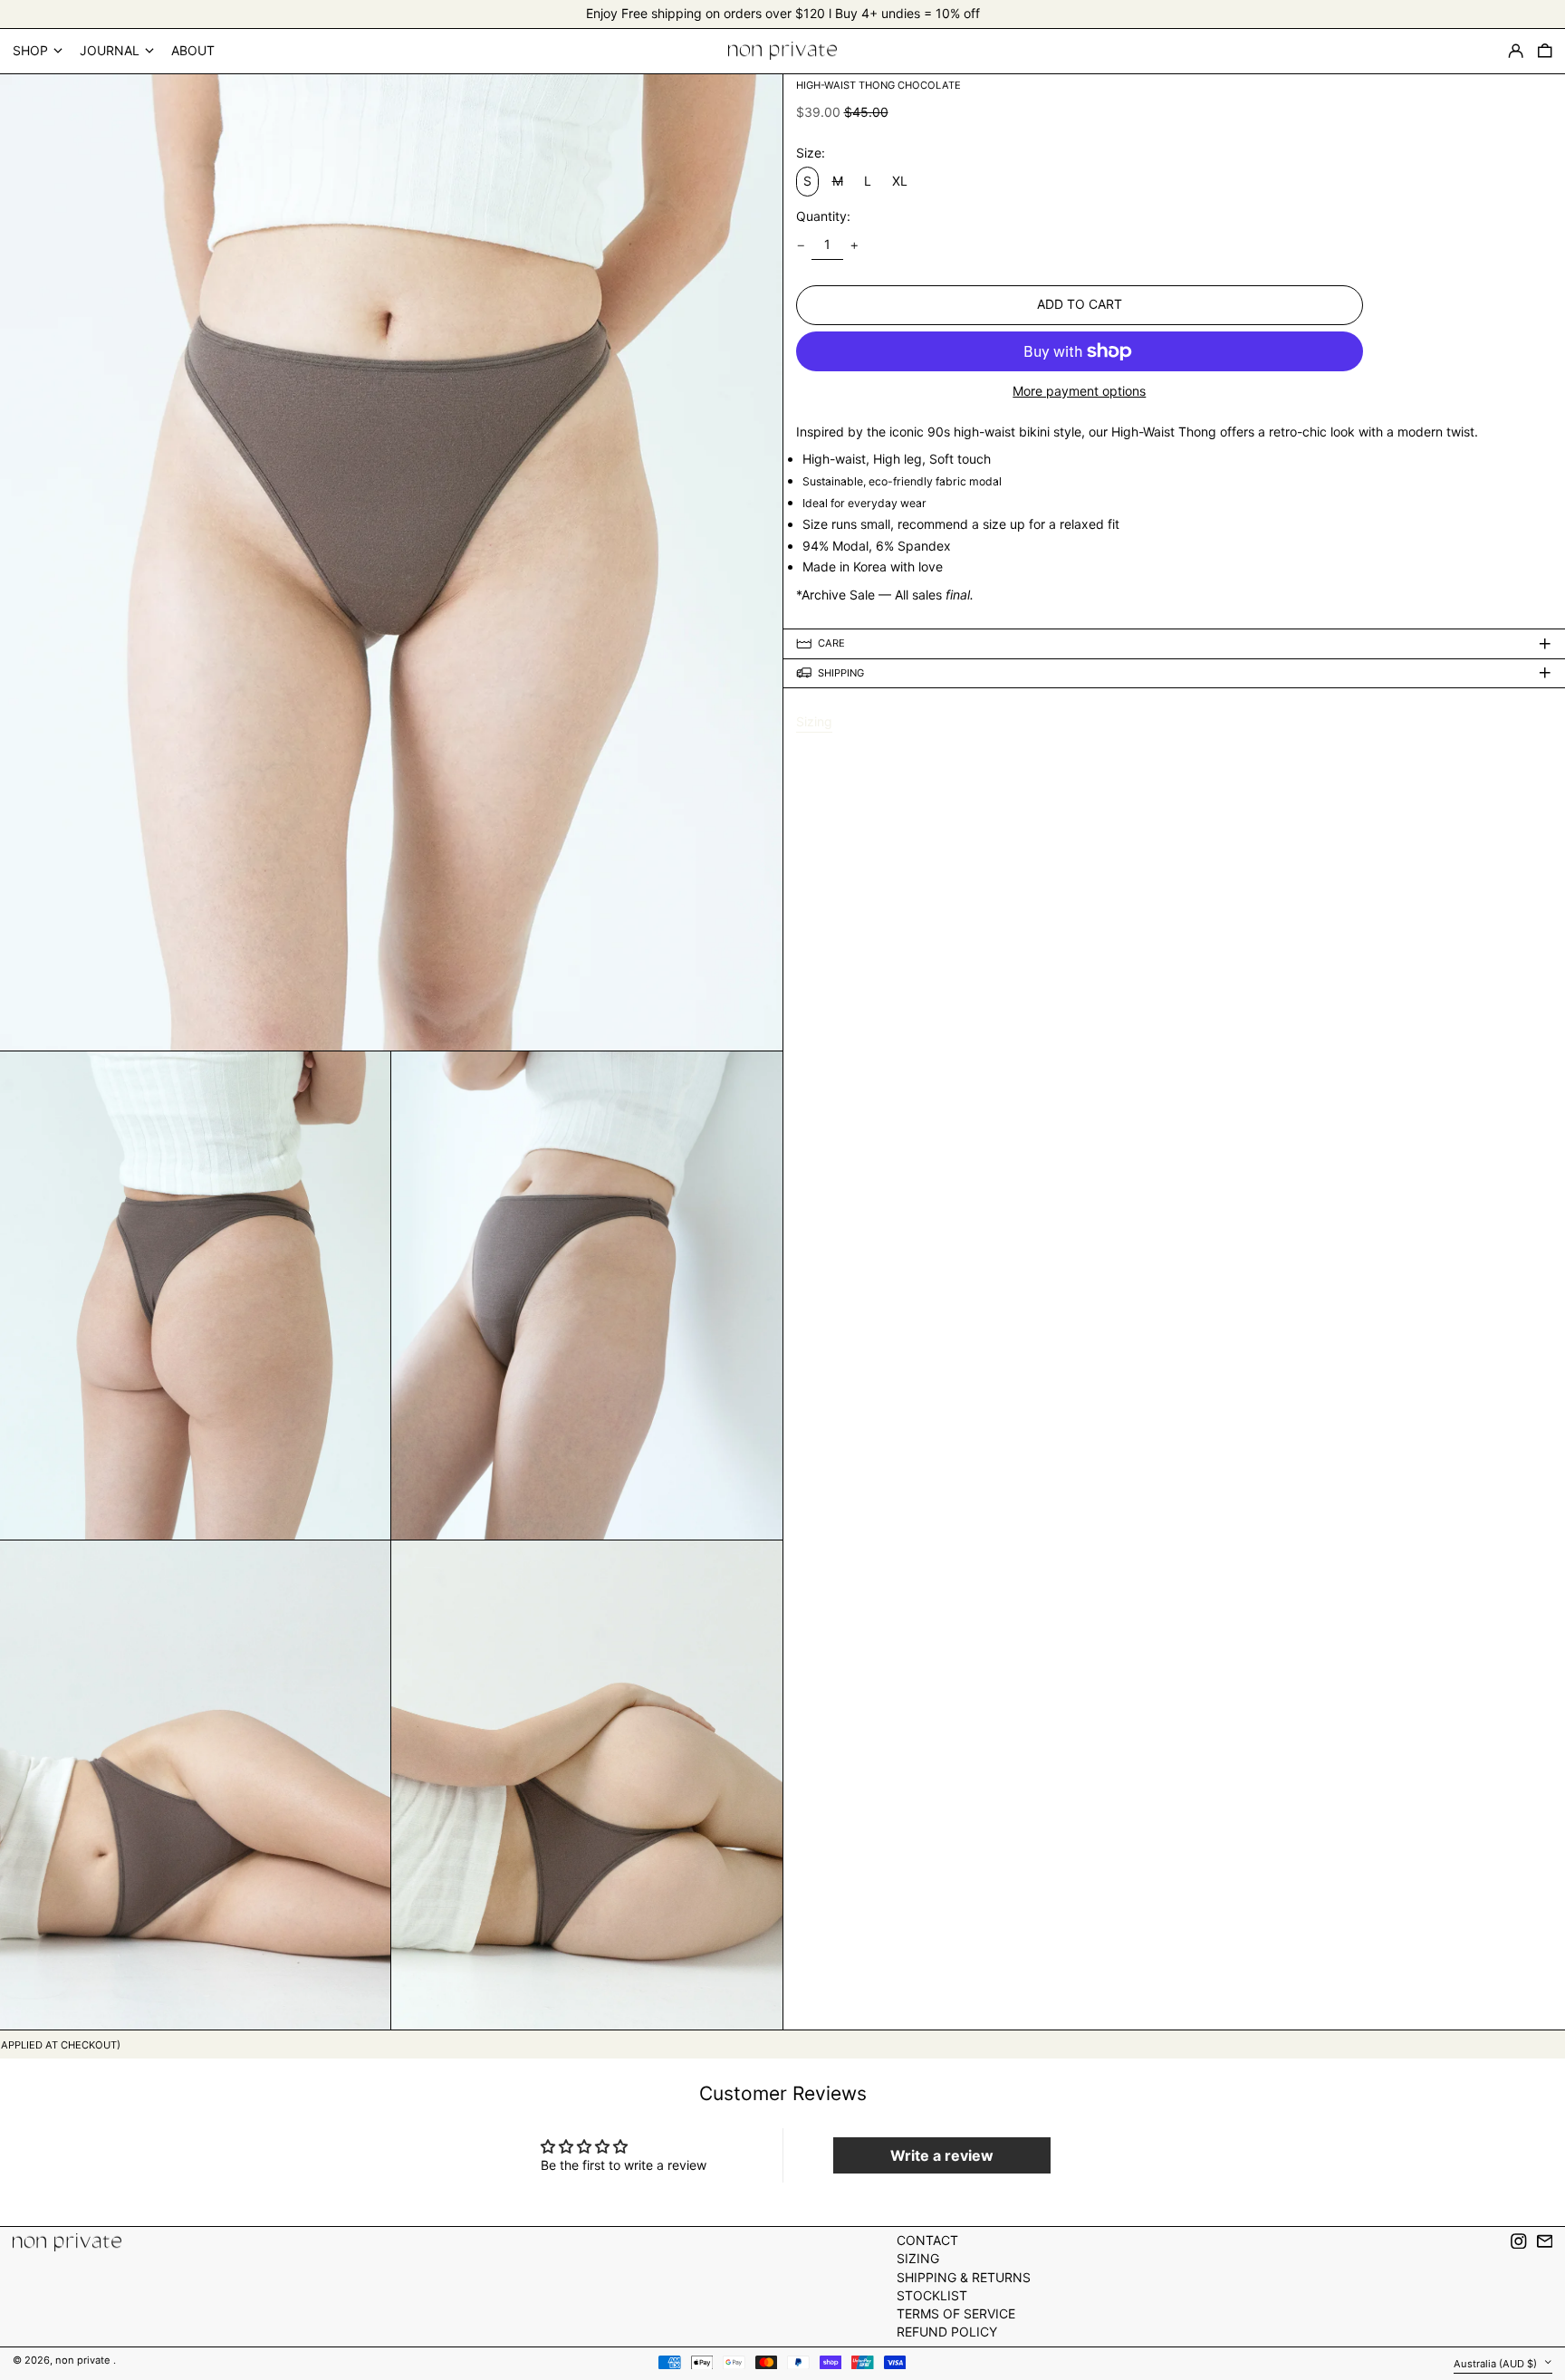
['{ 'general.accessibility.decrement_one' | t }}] (801, 246)
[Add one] (855, 246)
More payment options (1079, 391)
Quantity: (823, 216)
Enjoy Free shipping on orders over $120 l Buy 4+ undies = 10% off (783, 13)
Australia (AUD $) (1497, 2363)
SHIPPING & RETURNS (964, 2277)
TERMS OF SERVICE (956, 2313)
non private (84, 2360)
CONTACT (927, 2240)
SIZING (918, 2258)
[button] (1545, 51)
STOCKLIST (932, 2295)
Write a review (942, 2155)
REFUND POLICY (947, 2332)
